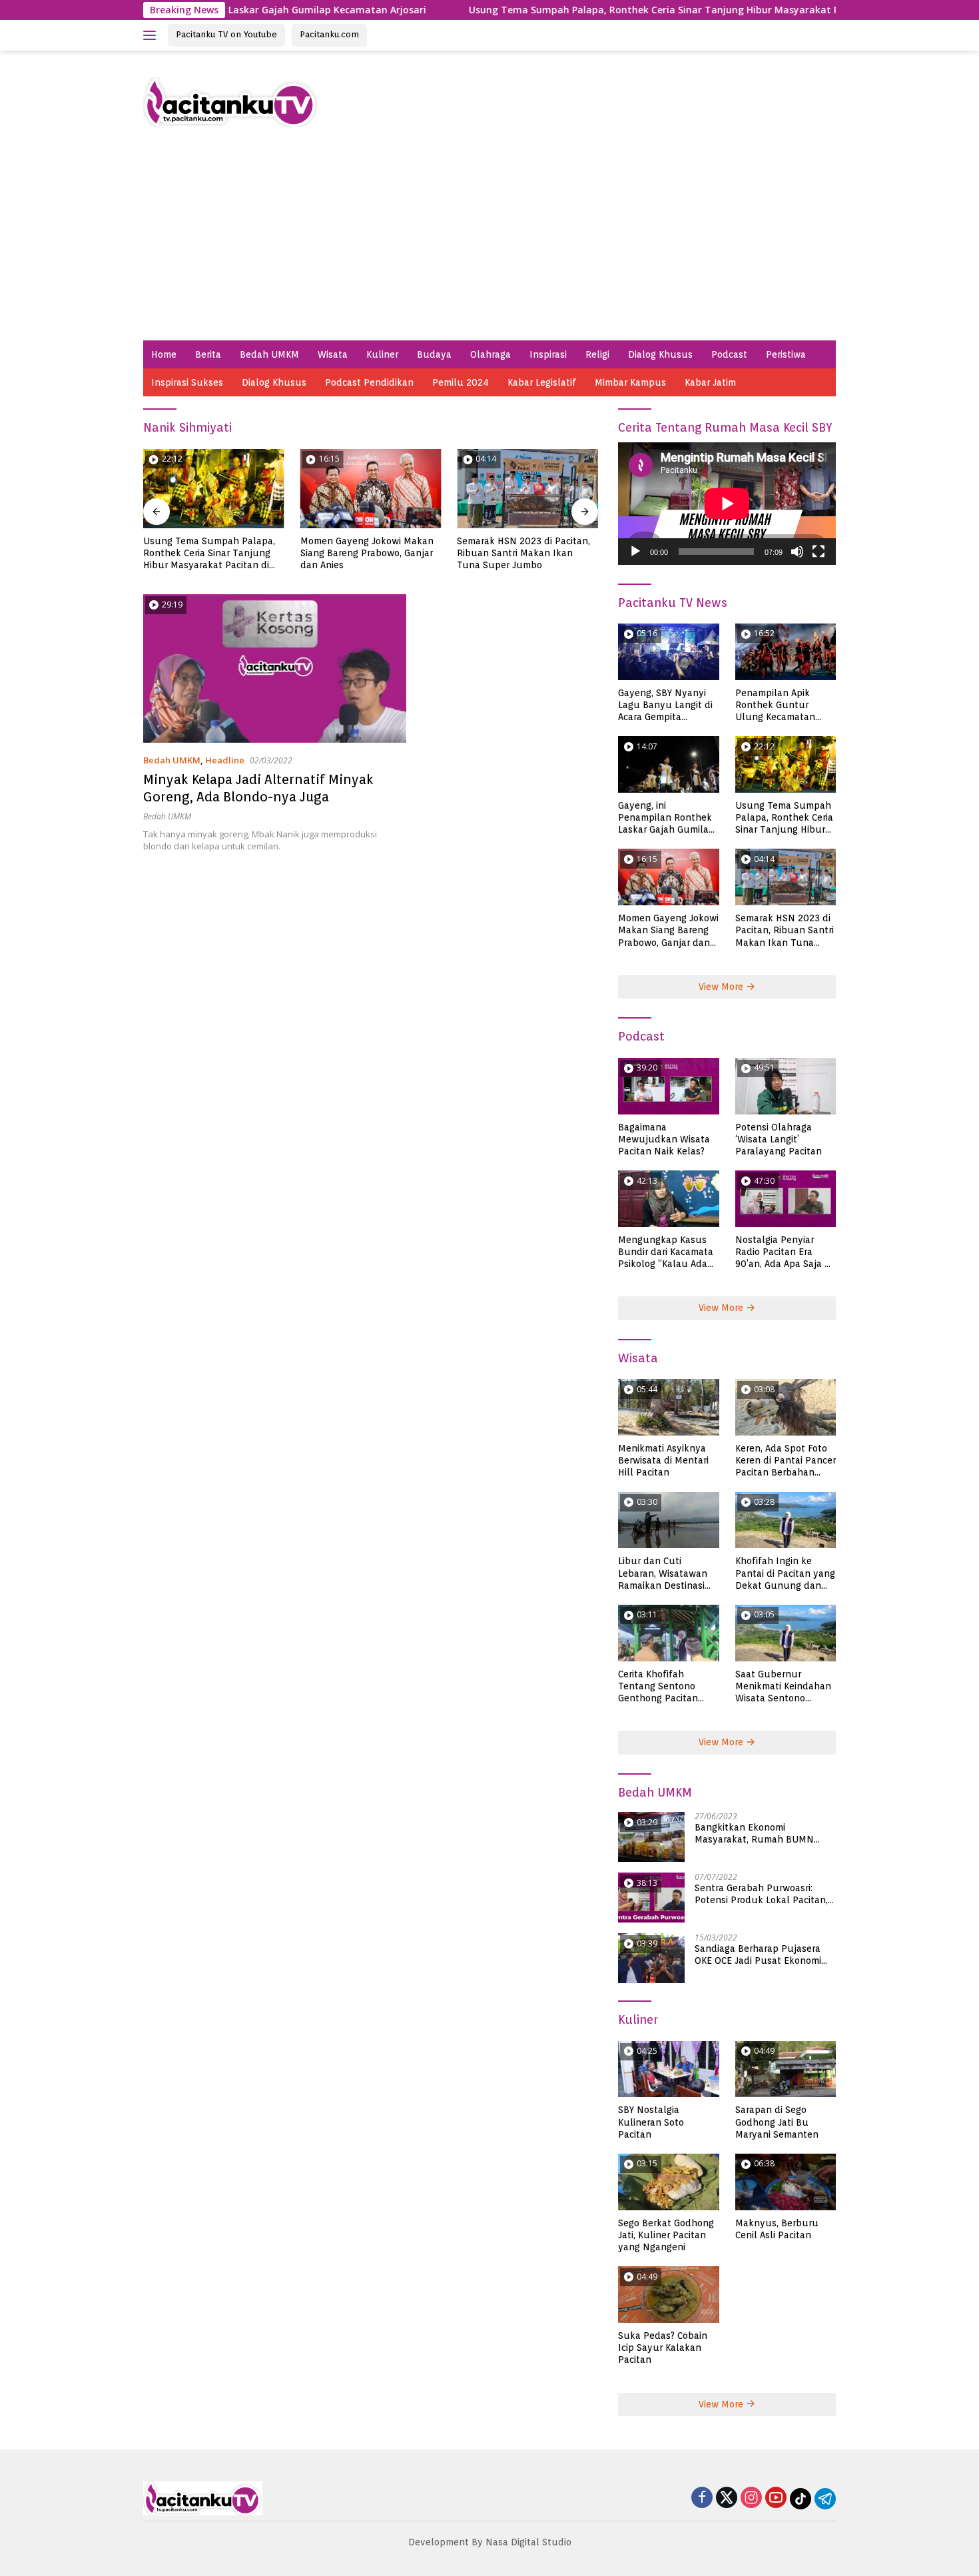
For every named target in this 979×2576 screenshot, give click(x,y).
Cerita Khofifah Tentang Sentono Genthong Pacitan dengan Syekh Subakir (668, 1687)
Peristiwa (786, 354)
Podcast (729, 354)
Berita (208, 354)
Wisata (333, 354)
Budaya (434, 354)
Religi (597, 354)
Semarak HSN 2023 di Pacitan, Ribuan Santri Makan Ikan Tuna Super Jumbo (367, 553)
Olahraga (490, 354)
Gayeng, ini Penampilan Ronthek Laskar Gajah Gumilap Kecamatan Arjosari (666, 818)
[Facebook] (702, 2498)
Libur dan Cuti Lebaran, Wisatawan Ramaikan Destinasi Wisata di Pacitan (663, 1573)
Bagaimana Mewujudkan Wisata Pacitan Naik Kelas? (664, 1139)
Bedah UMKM (269, 354)
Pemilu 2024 (461, 382)
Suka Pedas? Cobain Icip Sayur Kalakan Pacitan (663, 2348)
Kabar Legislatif (542, 382)
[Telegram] (825, 2499)
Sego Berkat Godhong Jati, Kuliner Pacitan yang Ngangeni (666, 2235)
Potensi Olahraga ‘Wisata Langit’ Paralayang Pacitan (779, 1139)
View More (722, 987)
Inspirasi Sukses (187, 382)
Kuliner (382, 354)
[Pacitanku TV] (231, 101)
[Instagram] (751, 2498)
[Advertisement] (489, 240)
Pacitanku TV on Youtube (226, 34)
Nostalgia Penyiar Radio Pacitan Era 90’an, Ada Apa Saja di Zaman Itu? (784, 1252)
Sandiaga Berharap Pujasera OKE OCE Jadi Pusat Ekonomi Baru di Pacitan (758, 1955)
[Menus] (152, 35)
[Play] (635, 552)
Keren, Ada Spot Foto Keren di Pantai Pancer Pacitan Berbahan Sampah (786, 1461)
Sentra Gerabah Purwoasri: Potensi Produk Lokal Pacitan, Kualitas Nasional (761, 1894)
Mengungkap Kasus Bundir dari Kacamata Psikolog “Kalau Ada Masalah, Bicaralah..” (666, 1252)
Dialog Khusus (660, 354)
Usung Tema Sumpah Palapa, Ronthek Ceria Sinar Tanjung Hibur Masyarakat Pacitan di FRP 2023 (609, 10)
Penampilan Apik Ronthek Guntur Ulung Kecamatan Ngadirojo (775, 705)
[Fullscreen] (818, 552)
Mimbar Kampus (630, 382)
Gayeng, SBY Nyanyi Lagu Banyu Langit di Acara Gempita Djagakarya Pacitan (665, 705)
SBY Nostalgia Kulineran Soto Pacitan (651, 2122)
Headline (225, 760)
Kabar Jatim (710, 382)
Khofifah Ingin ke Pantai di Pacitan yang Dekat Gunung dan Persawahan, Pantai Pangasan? (785, 1573)
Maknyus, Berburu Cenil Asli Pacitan (777, 2229)
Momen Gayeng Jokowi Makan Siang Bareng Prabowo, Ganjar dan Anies (210, 553)
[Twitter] (727, 2498)
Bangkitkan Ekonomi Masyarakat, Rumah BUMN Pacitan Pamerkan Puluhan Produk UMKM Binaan (756, 1834)
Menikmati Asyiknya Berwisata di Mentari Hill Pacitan (524, 547)
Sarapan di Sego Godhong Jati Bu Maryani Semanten (777, 2122)
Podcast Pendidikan (369, 382)
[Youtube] (776, 2498)
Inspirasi (548, 354)
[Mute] (797, 552)
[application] (727, 504)
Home (164, 354)
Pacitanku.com (329, 34)
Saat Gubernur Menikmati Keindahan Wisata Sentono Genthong (783, 1687)
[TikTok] (801, 2499)
